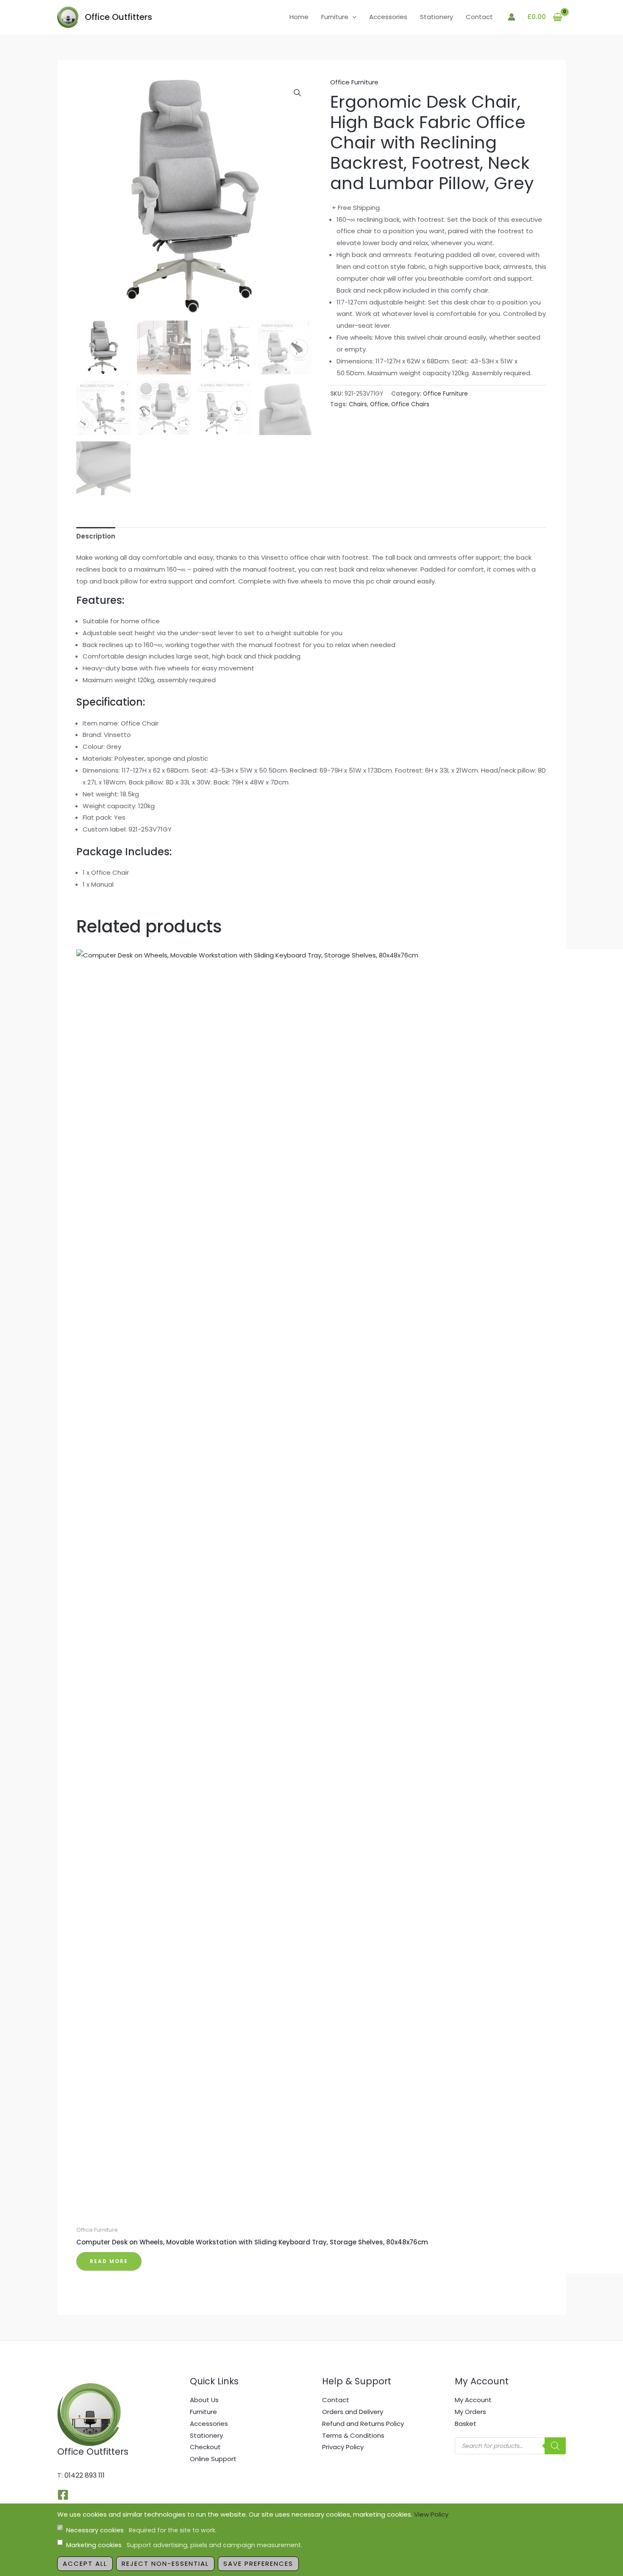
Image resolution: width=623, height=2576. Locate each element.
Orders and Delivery (353, 2412)
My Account (473, 2400)
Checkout (205, 2447)
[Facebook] (63, 2495)
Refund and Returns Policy (363, 2424)
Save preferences (258, 2563)
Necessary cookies (141, 2530)
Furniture (335, 17)
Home (299, 17)
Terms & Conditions (353, 2435)
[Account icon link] (512, 17)
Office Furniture (354, 82)
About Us (204, 2400)
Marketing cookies (184, 2545)
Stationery (437, 17)
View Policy (431, 2514)
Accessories (388, 17)
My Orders (470, 2412)
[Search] (555, 2446)
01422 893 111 (85, 2475)
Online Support (213, 2459)
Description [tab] (96, 536)
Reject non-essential (165, 2563)
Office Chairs (410, 404)
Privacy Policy (343, 2447)
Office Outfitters (118, 17)
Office (379, 404)
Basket (466, 2424)
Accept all (85, 2563)
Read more (109, 2261)
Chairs (358, 404)
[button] (352, 17)
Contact (479, 17)
